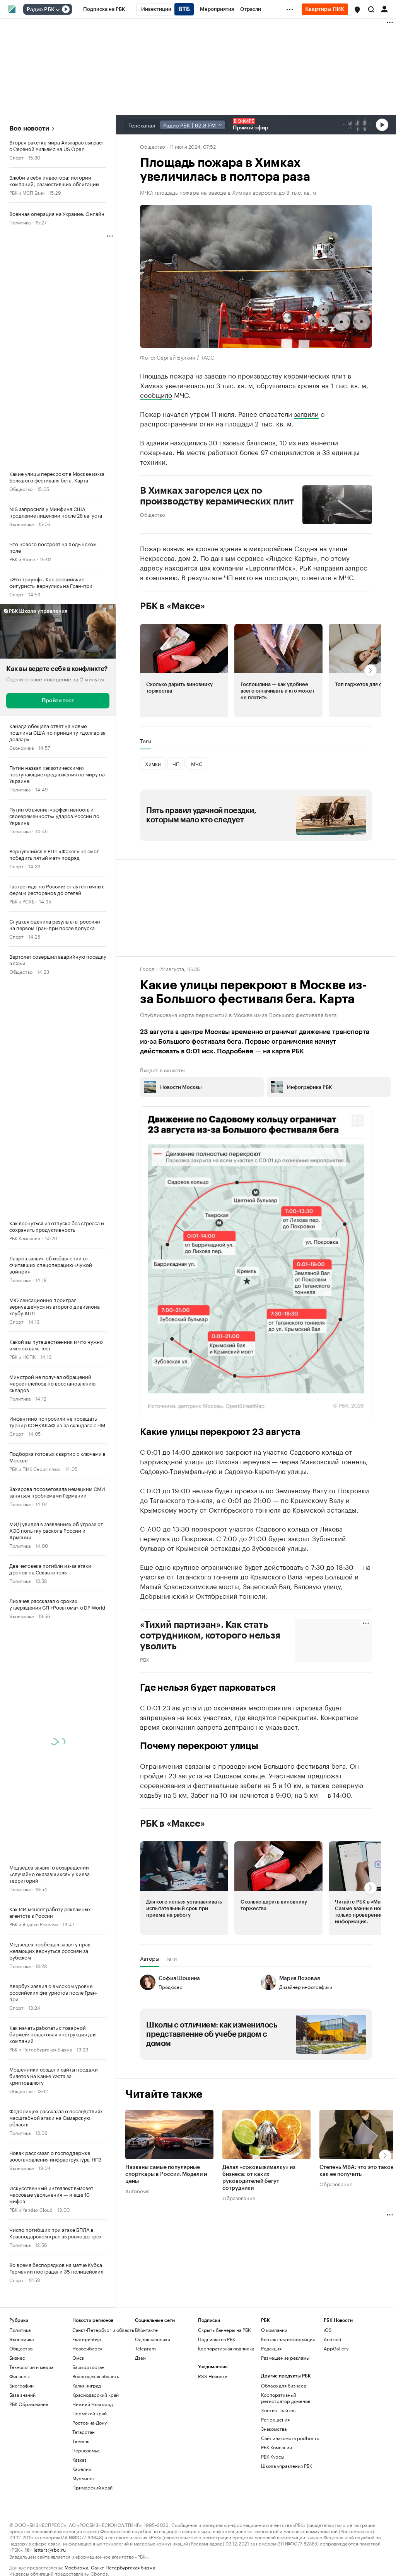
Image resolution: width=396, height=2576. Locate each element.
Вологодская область (96, 2376)
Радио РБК (41, 10)
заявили (306, 413)
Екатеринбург (88, 2339)
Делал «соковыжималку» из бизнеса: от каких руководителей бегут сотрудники (259, 2178)
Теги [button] (146, 741)
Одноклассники (153, 2339)
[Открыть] (58, 10)
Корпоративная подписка (226, 2348)
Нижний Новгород (93, 2404)
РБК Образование (29, 2404)
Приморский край (92, 2487)
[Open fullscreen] (358, 1121)
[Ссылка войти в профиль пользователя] (384, 8)
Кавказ (79, 2460)
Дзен (140, 2358)
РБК (145, 1659)
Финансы (19, 2376)
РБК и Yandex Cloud (31, 2209)
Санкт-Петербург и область (103, 2330)
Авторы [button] (150, 1958)
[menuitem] (104, 9)
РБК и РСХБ (22, 901)
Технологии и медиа (31, 2367)
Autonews (137, 2191)
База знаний (22, 2395)
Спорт (16, 157)
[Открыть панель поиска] (371, 9)
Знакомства (274, 2429)
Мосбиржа (76, 2567)
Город (147, 968)
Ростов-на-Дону (90, 2422)
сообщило (156, 394)
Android (333, 2339)
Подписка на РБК (217, 2339)
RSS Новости (213, 2376)
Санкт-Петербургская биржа (123, 2567)
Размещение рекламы (285, 2358)
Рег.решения (275, 2419)
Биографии (21, 2385)
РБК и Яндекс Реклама (34, 1924)
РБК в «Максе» (172, 606)
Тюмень (81, 2441)
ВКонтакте (146, 2330)
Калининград (87, 2385)
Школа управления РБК (287, 2466)
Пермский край (90, 2413)
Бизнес (17, 2358)
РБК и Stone (22, 559)
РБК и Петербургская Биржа (41, 2049)
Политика (20, 222)
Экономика (21, 524)
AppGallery (336, 2348)
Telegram (145, 2348)
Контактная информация (288, 2339)
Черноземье (86, 2450)
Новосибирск (87, 2348)
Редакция (271, 2348)
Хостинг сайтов (278, 2410)
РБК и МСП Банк (27, 192)
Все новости (29, 128)
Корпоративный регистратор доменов (286, 2398)
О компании (274, 2330)
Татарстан (84, 2432)
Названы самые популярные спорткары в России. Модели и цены (166, 2174)
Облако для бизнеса (283, 2385)
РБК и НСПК (22, 1356)
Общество (21, 488)
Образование (239, 2197)
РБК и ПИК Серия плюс (35, 1468)
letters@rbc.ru (50, 2549)
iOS (328, 2330)
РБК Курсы (273, 2456)
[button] (357, 10)
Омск (78, 2358)
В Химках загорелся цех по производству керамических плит (217, 496)
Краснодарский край (96, 2395)
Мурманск (84, 2478)
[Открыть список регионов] (357, 10)
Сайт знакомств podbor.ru (290, 2438)
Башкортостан (88, 2367)
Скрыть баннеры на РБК (224, 2330)
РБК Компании (25, 1238)
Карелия (82, 2469)
